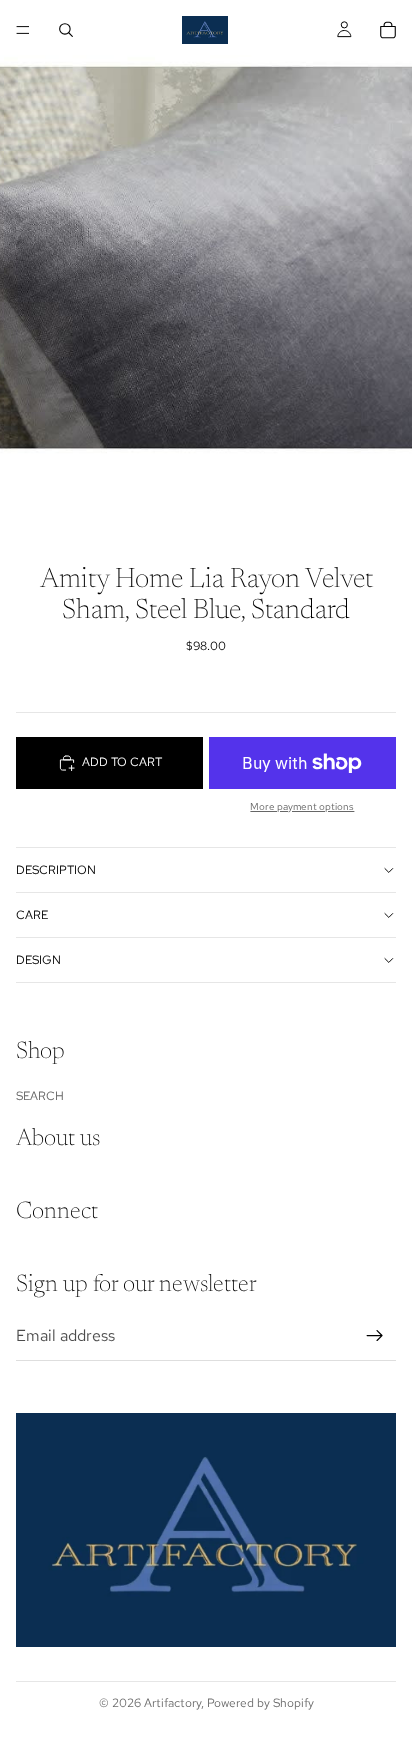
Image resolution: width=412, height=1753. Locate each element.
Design (38, 960)
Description (56, 870)
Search (40, 1096)
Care (32, 915)
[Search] (66, 30)
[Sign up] (375, 1336)
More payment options (302, 806)
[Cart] (388, 30)
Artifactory (172, 1703)
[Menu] (23, 30)
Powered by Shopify (260, 1703)
